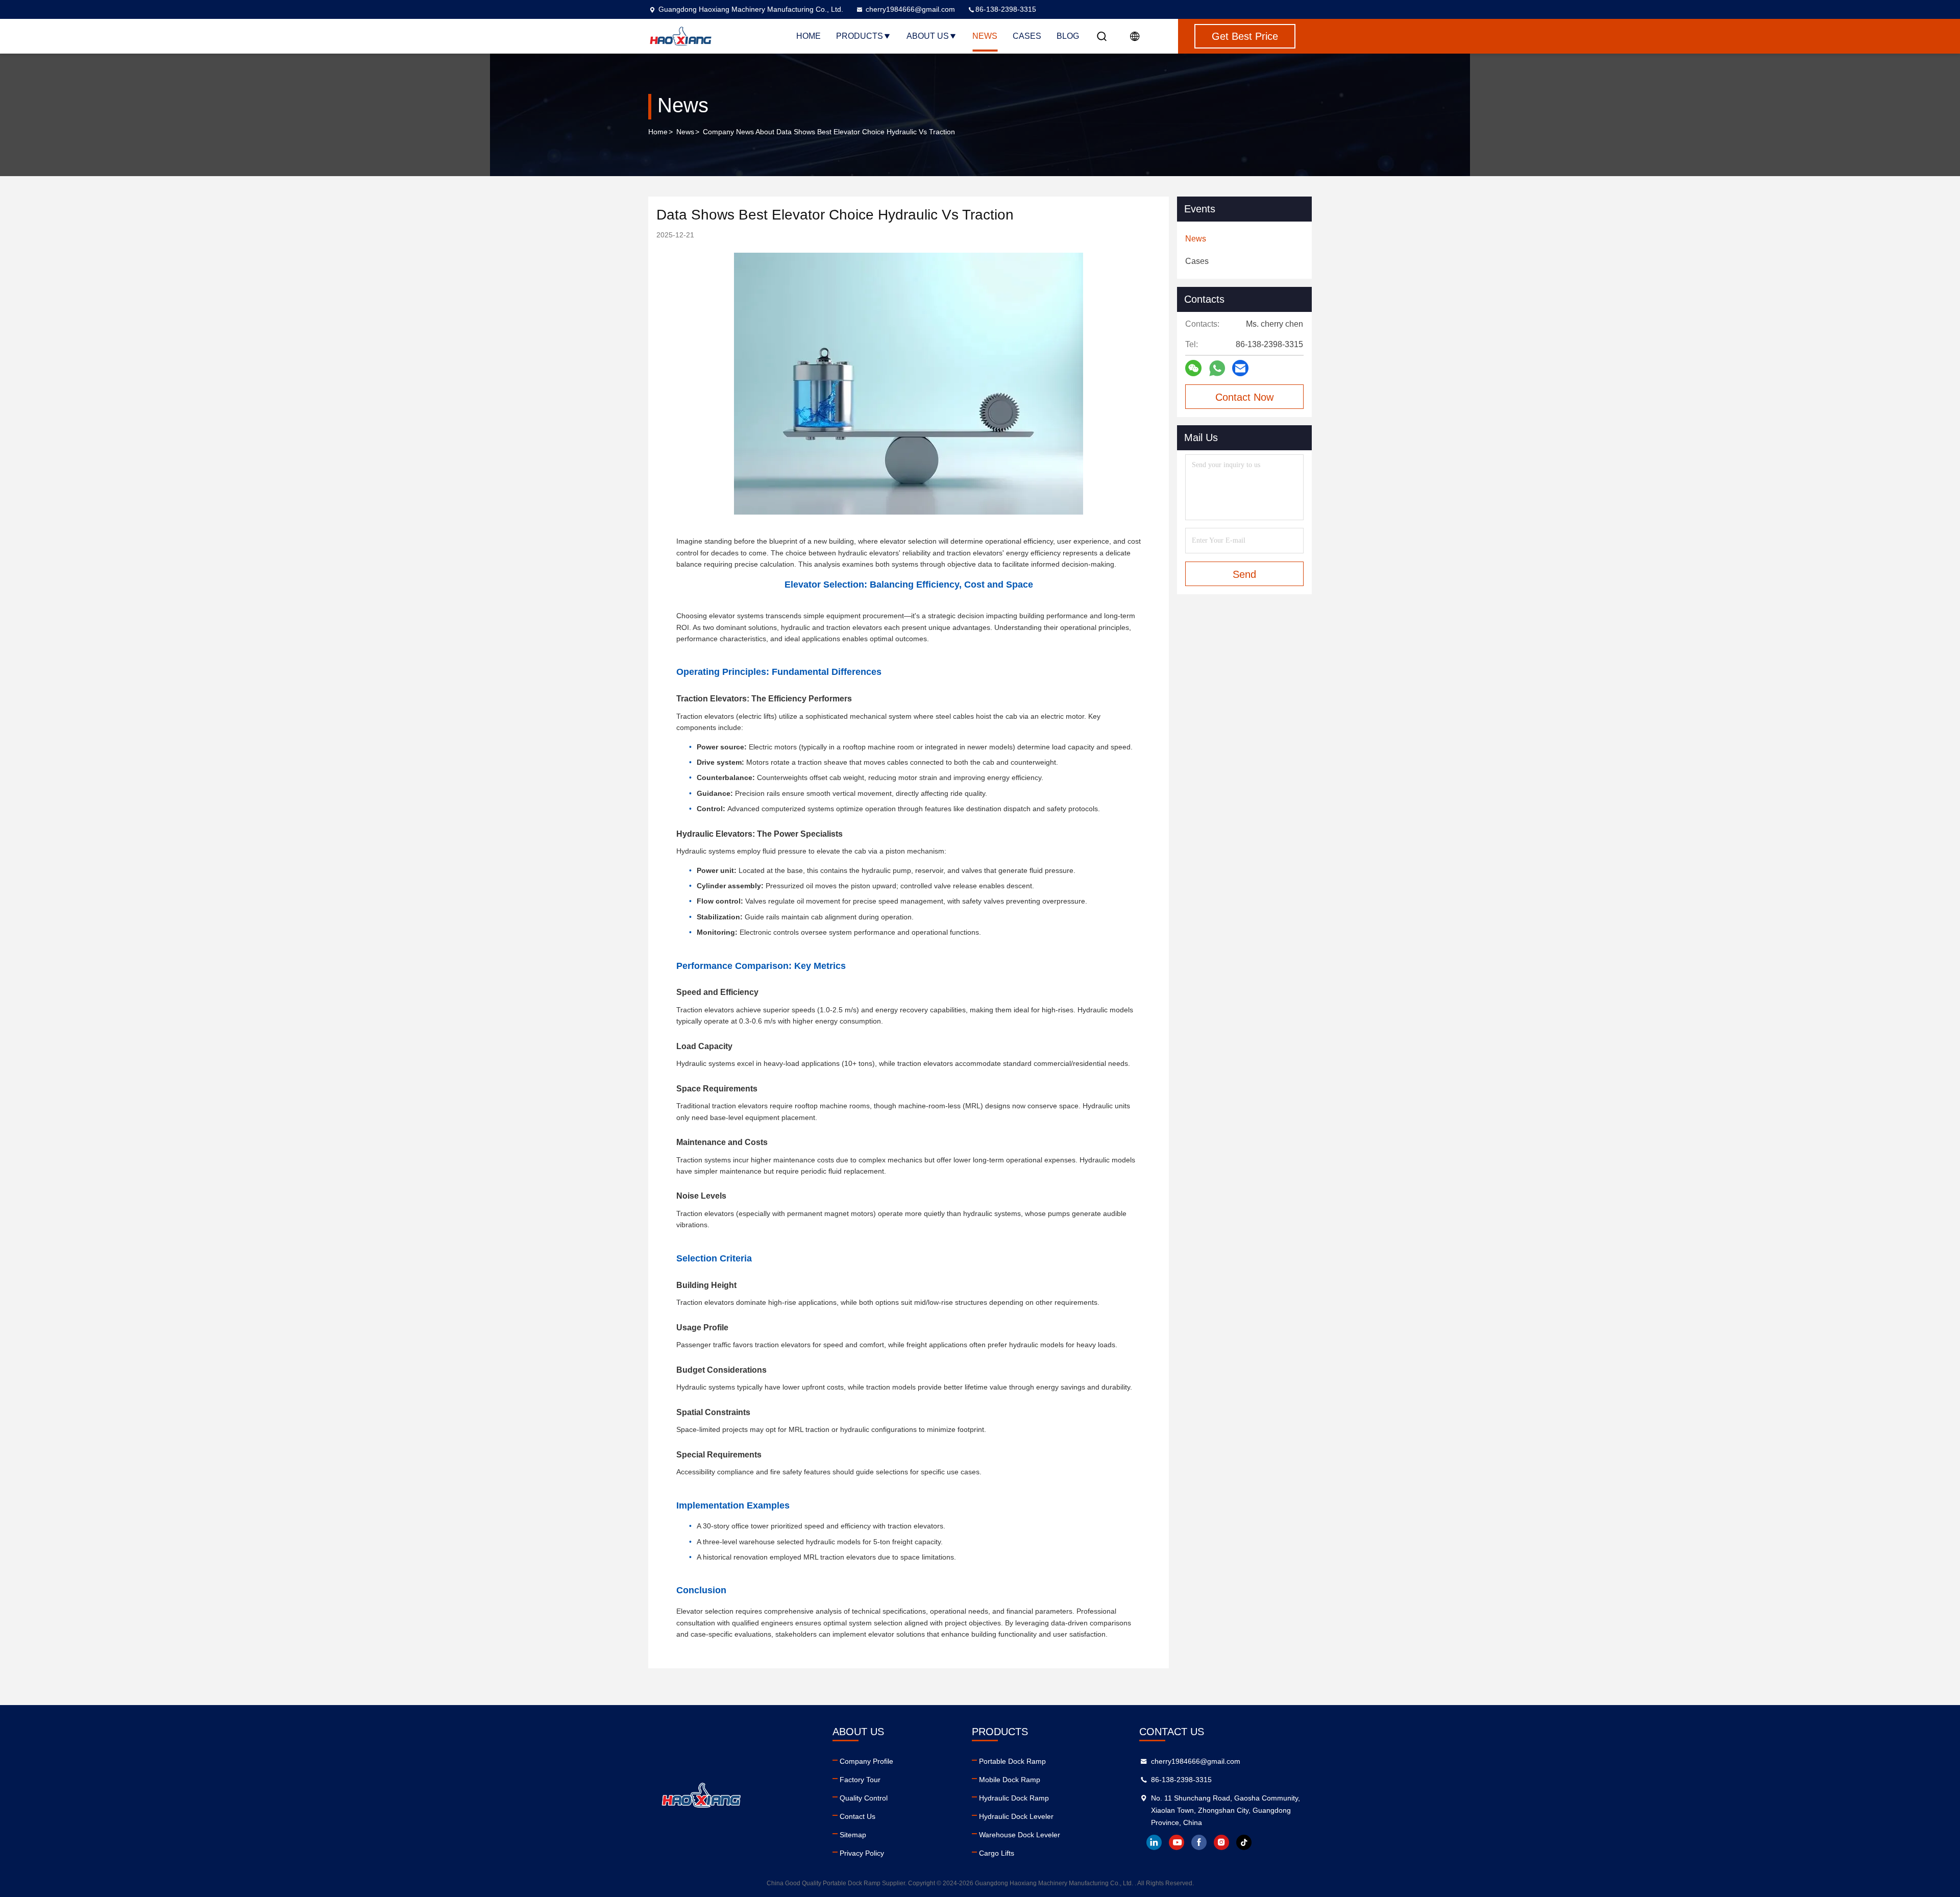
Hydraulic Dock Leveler (1016, 1816)
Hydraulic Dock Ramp (1014, 1798)
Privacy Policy (862, 1853)
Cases (1027, 36)
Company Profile (866, 1761)
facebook (1199, 1842)
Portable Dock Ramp (1012, 1761)
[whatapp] (1217, 368)
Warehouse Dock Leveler (1020, 1835)
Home (808, 36)
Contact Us (857, 1816)
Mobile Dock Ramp (1010, 1780)
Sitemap (853, 1835)
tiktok (1244, 1842)
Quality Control (864, 1798)
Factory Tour (860, 1780)
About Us (928, 36)
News (985, 36)
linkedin (1154, 1842)
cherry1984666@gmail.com (910, 9)
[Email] (1240, 368)
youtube (1177, 1842)
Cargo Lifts (997, 1853)
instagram (1221, 1842)
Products (860, 36)
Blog (1068, 36)
